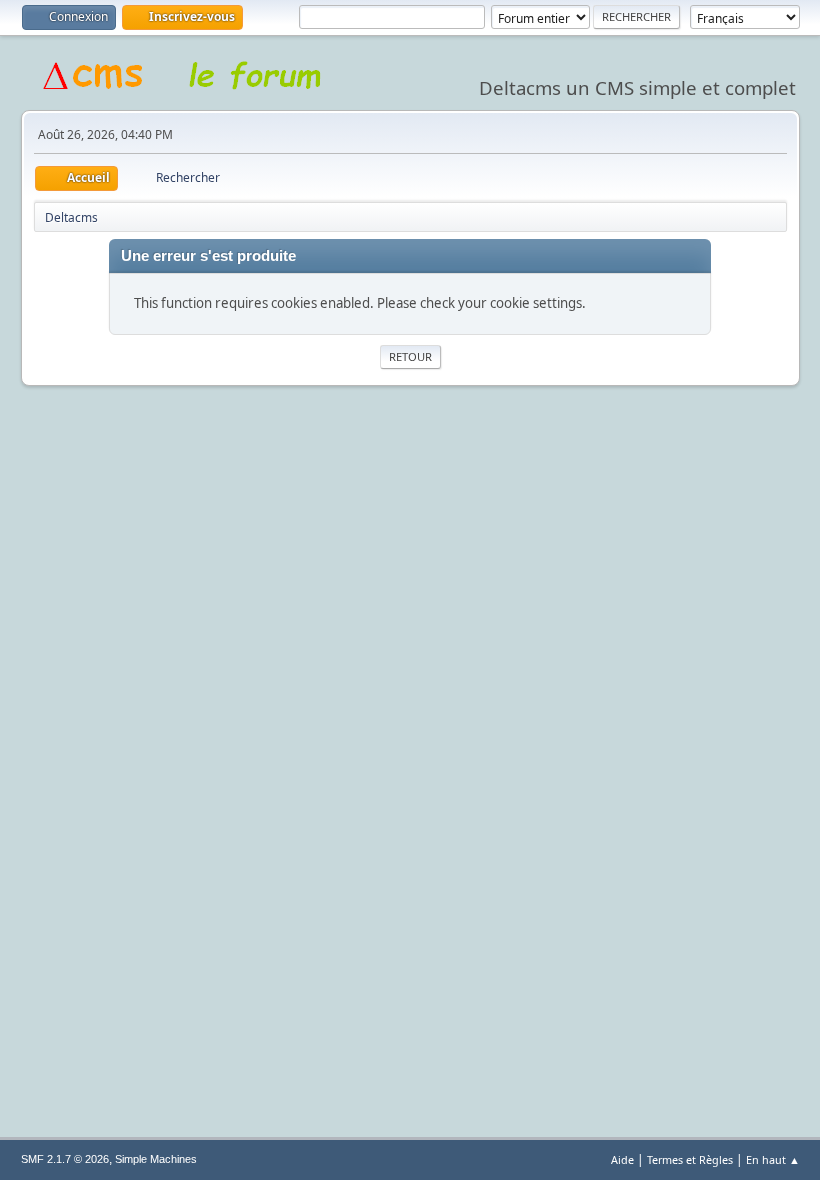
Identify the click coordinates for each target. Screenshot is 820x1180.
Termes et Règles (690, 1159)
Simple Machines (156, 1159)
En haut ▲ (773, 1159)
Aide (622, 1159)
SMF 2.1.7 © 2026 (65, 1159)
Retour (410, 356)
